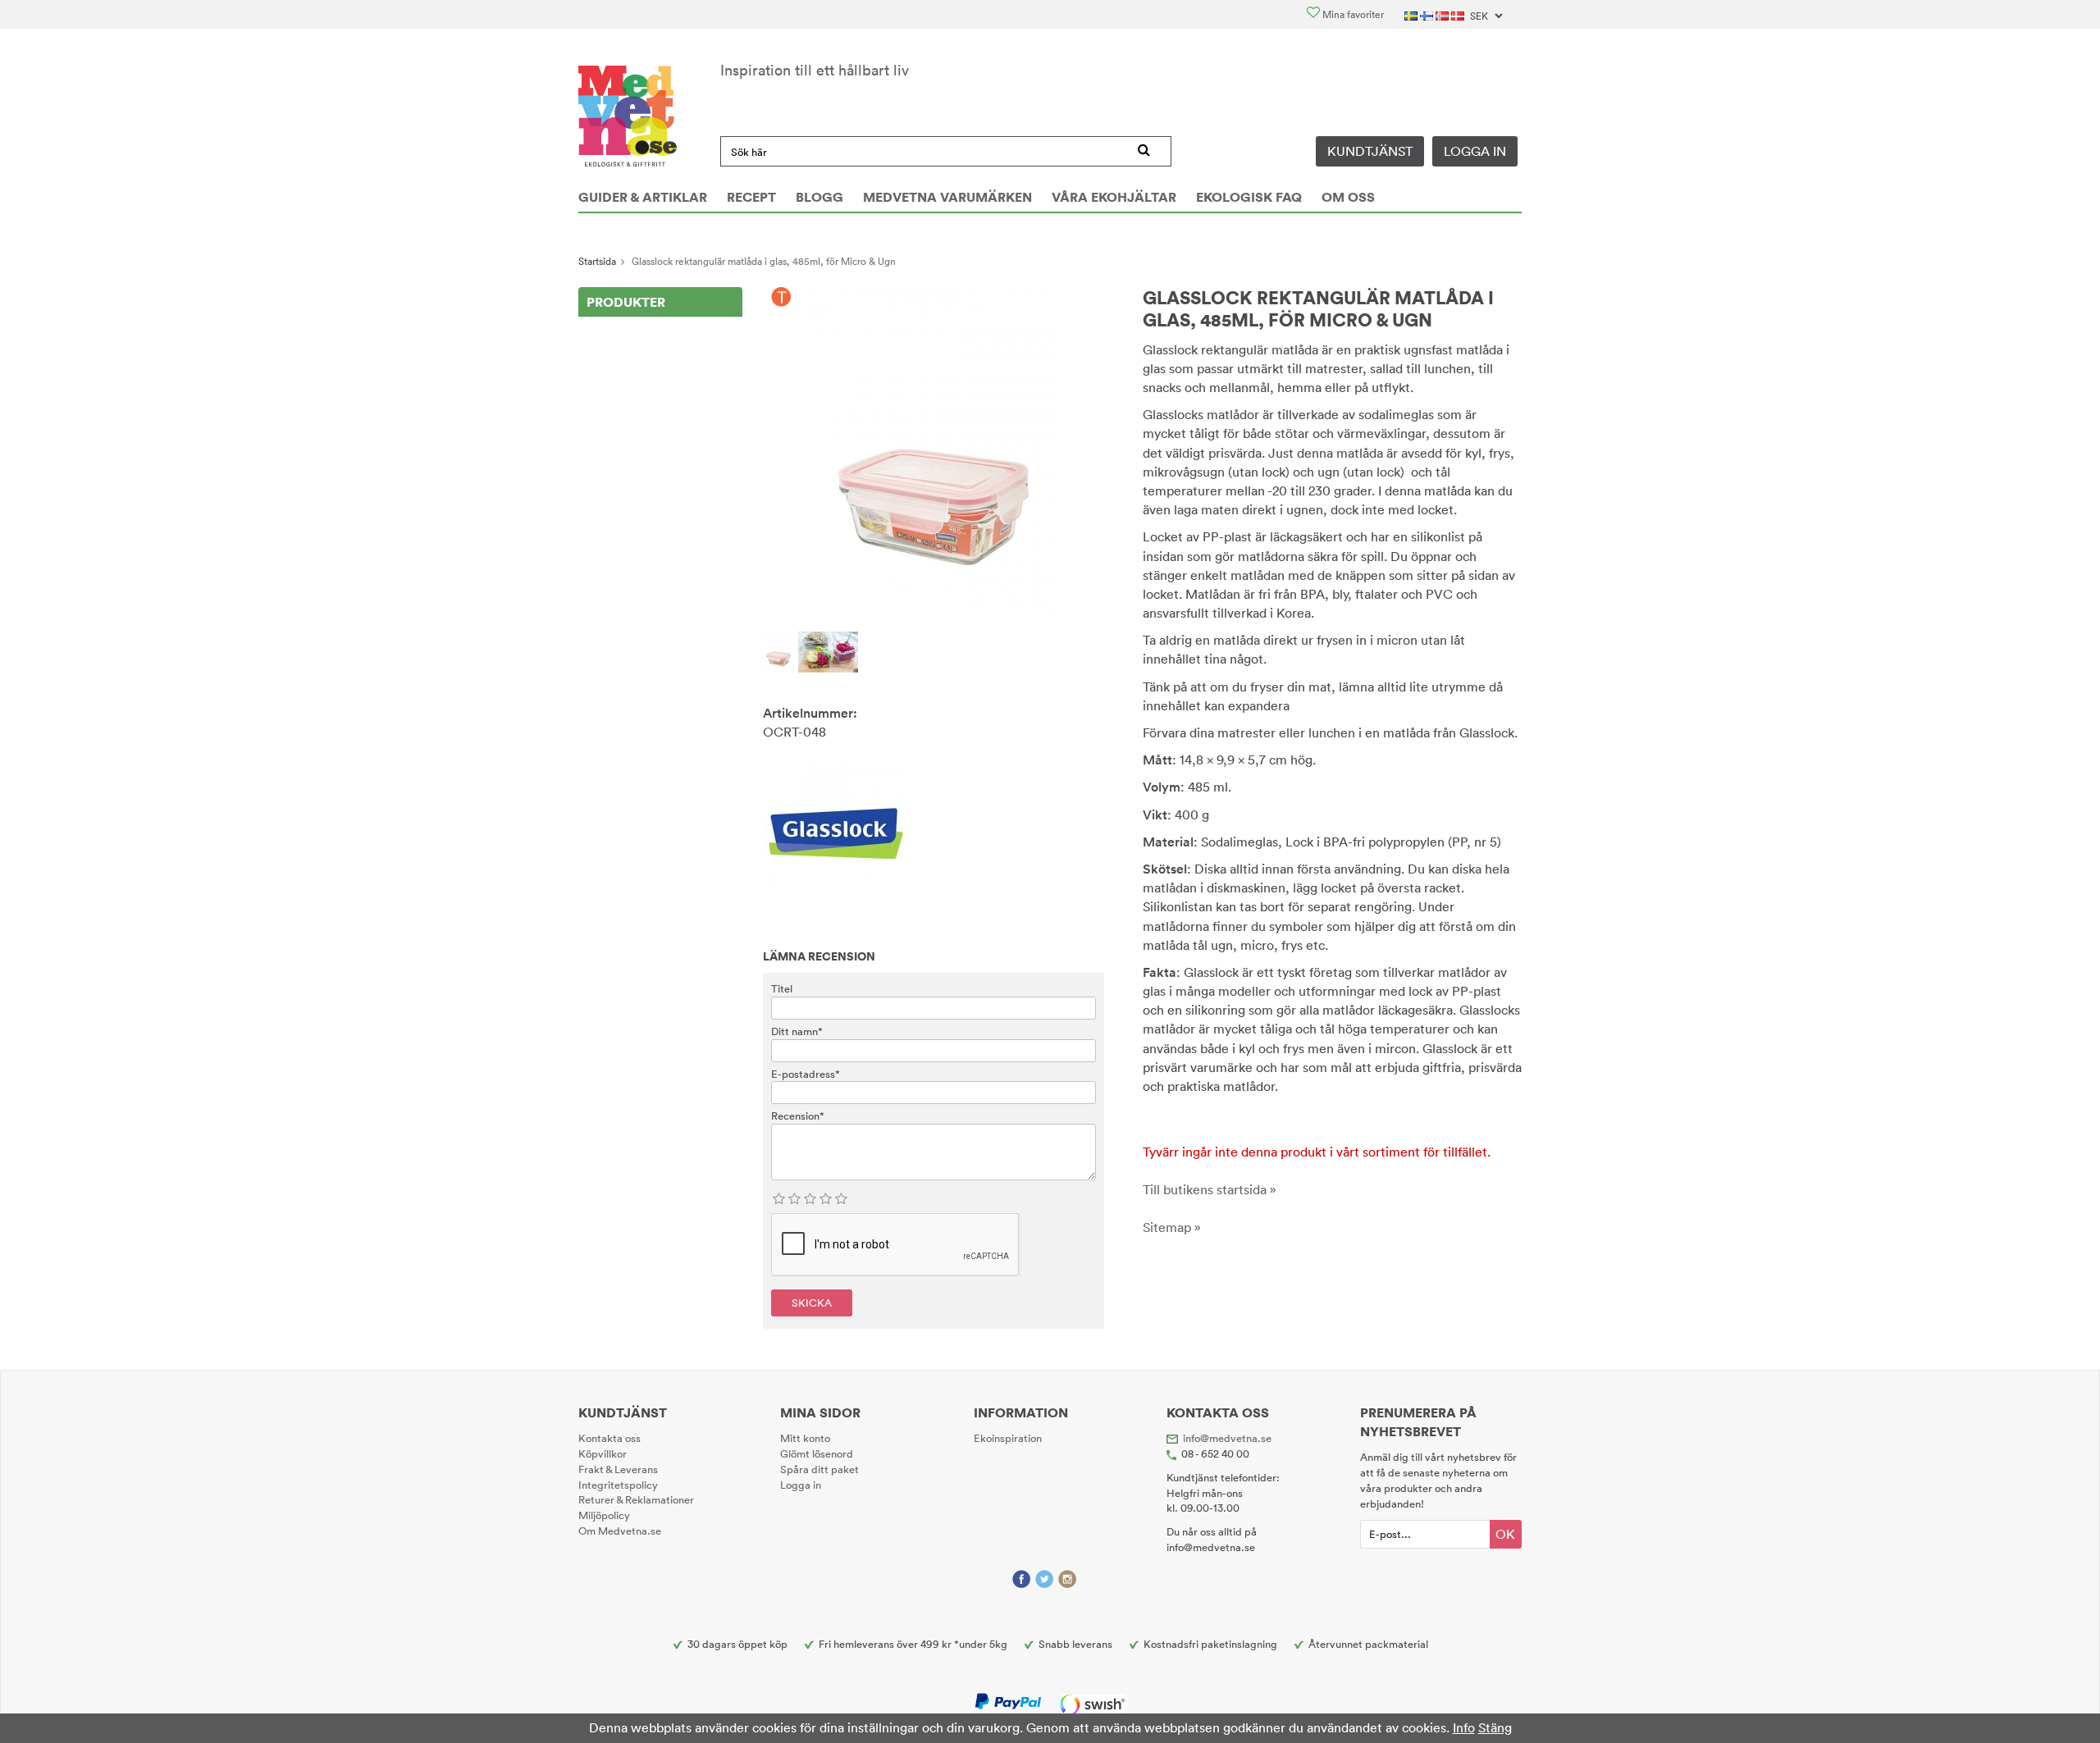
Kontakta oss (609, 1438)
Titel (782, 988)
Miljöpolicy (604, 1515)
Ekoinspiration (1008, 1438)
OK (1505, 1534)
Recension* (798, 1116)
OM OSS (1348, 197)
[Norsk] (1443, 14)
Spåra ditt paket (819, 1469)
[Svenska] (1412, 14)
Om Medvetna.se (620, 1531)
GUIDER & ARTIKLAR (643, 197)
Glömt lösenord (817, 1453)
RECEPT (751, 197)
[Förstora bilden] (934, 451)
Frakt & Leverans (618, 1469)
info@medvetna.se (1227, 1438)
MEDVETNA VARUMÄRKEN (947, 197)
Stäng (1495, 1727)
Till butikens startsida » (1210, 1189)
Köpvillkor (603, 1453)
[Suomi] (1428, 14)
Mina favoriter (1352, 14)
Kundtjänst (1370, 151)
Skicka (812, 1303)
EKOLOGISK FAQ (1249, 197)
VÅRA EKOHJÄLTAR (1114, 197)
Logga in (1475, 151)
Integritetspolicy (618, 1485)
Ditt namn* (797, 1031)
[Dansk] (1459, 14)
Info (1464, 1727)
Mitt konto (805, 1438)
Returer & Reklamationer (636, 1499)
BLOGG (819, 197)
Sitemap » (1172, 1227)
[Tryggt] (781, 298)
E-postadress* (806, 1074)
